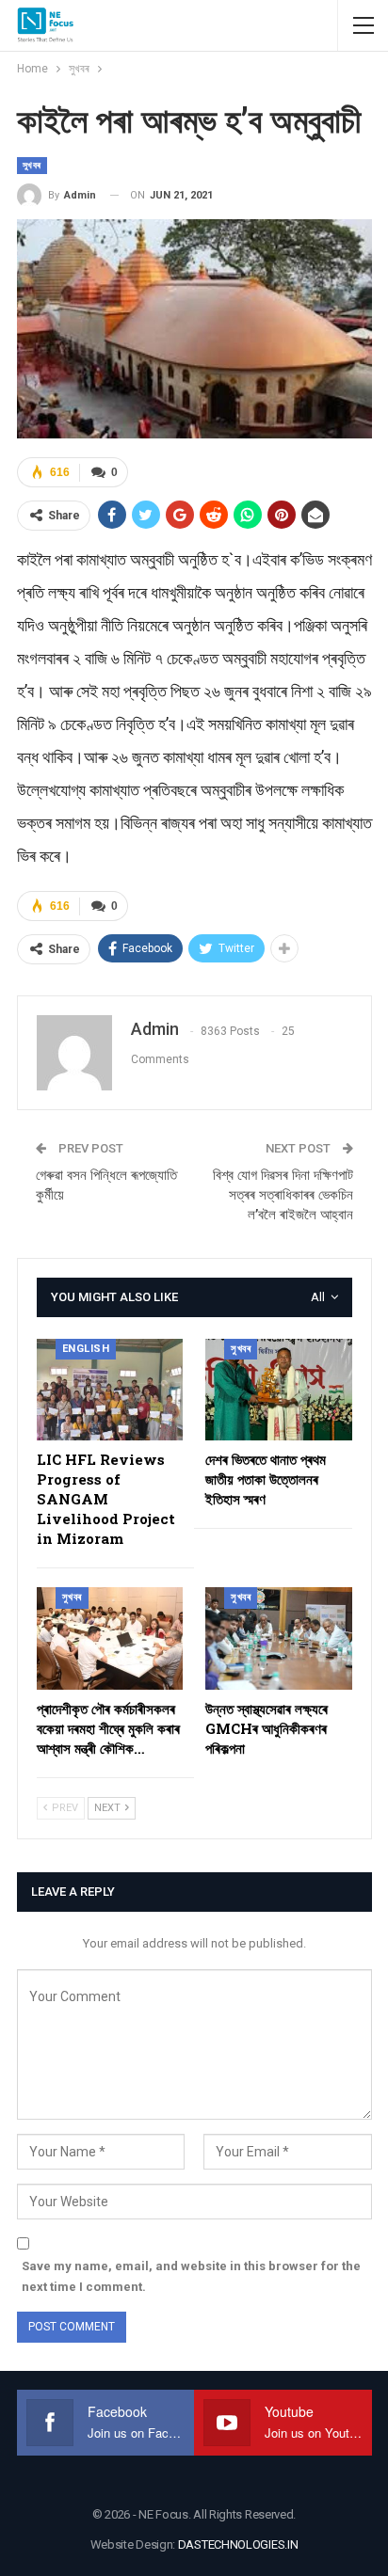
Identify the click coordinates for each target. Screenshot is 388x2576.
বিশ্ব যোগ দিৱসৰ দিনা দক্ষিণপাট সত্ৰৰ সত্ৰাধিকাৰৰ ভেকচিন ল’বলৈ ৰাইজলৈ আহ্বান (283, 1195)
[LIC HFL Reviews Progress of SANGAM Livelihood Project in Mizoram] (110, 1390)
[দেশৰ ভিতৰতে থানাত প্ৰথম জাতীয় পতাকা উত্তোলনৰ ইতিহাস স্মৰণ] (279, 1390)
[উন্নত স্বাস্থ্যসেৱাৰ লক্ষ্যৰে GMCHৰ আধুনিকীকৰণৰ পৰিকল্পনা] (279, 1638)
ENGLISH (86, 1349)
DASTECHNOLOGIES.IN (238, 2544)
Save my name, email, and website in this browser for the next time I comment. (191, 2276)
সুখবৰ (32, 165)
